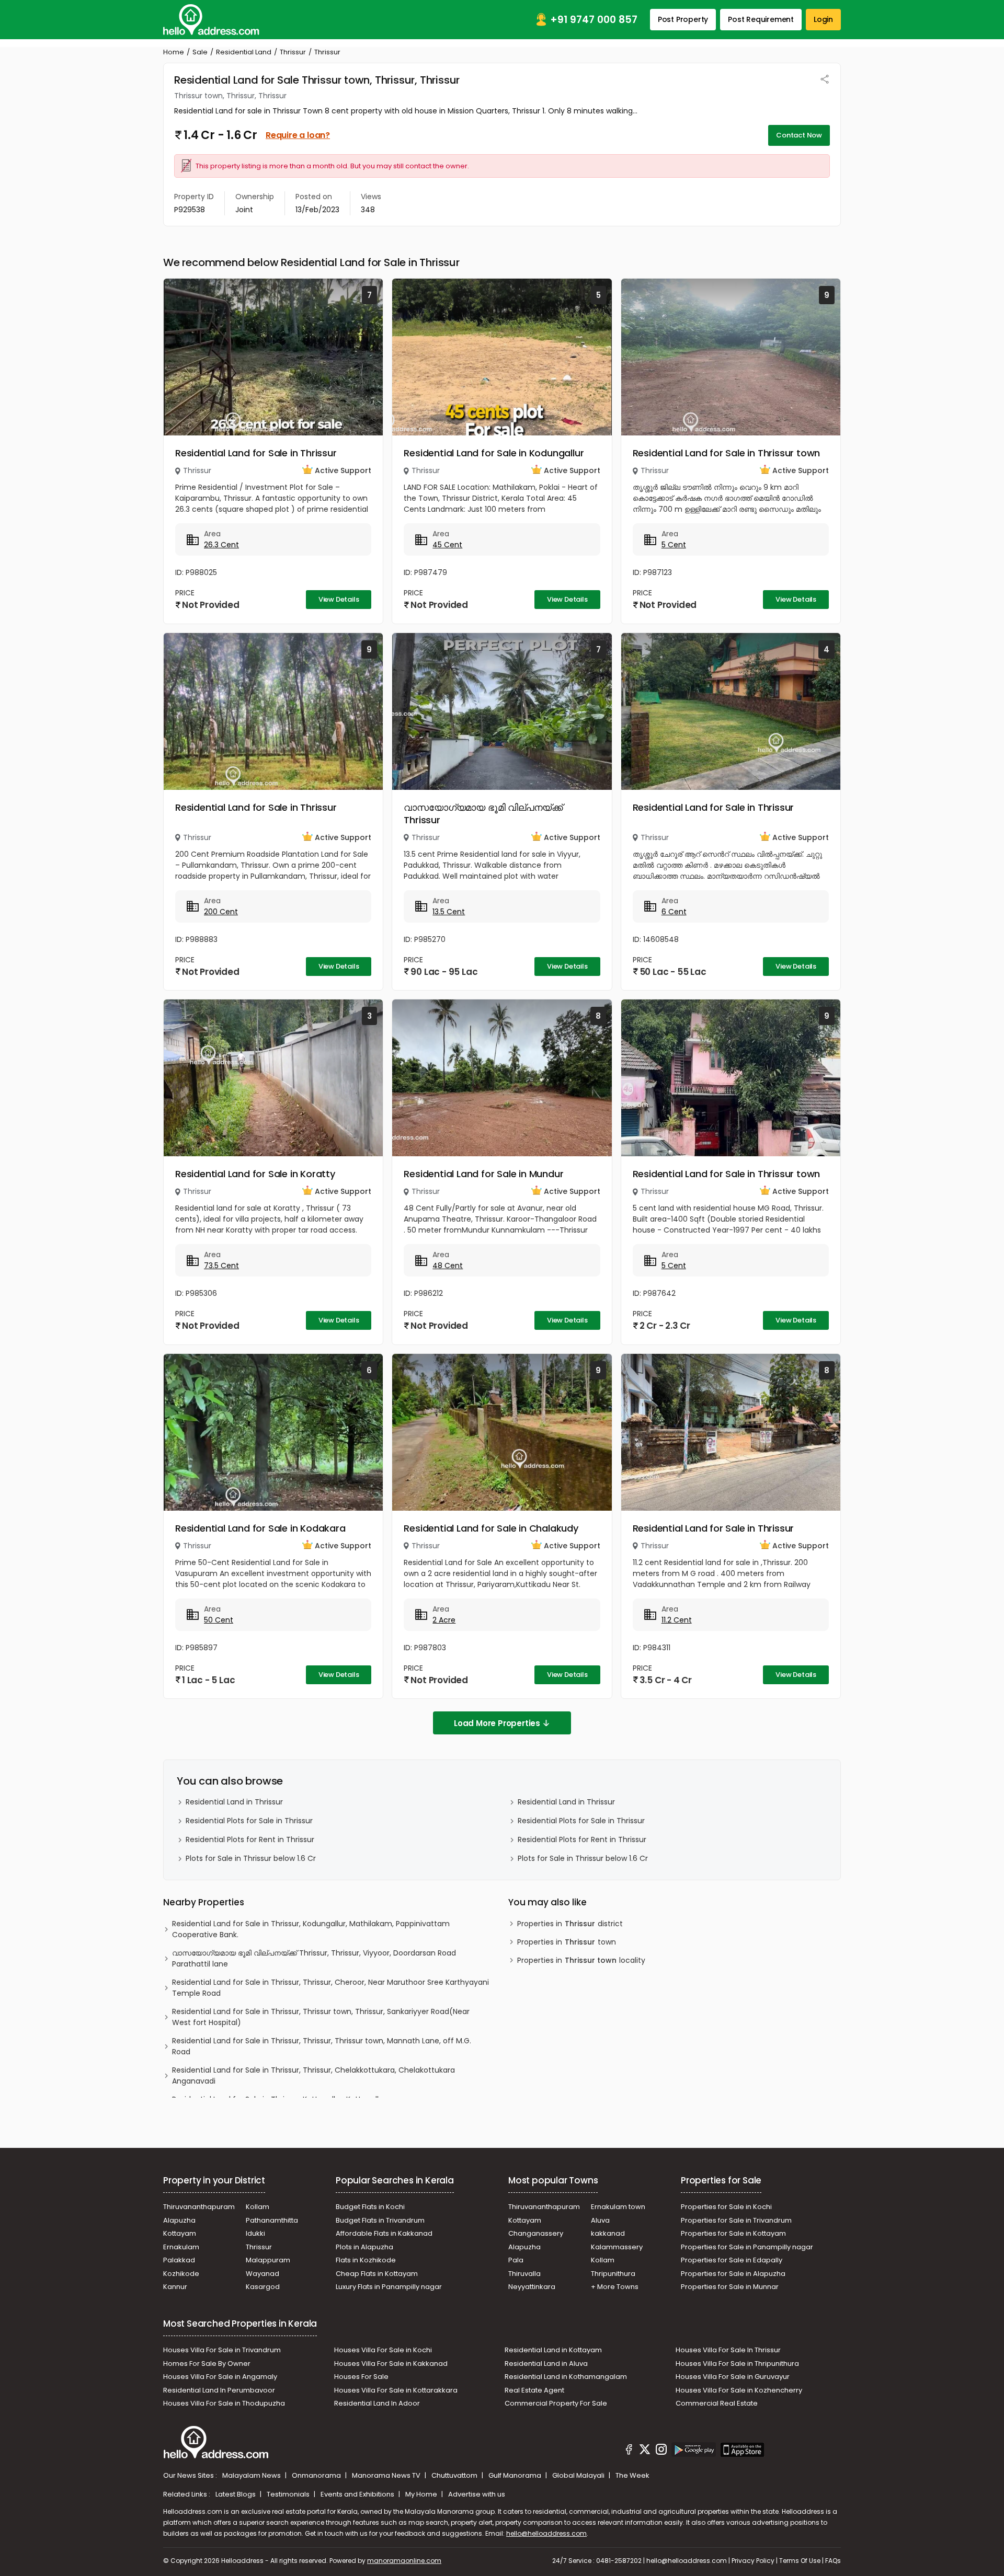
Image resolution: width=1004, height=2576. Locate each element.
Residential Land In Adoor (377, 2403)
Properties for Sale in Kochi (726, 2207)
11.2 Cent (677, 1620)
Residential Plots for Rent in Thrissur (250, 1839)
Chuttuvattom (455, 2475)
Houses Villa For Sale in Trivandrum (222, 2350)
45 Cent (447, 545)
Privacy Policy (753, 2561)
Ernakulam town (618, 2207)
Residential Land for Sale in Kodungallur (494, 453)
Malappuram (268, 2260)
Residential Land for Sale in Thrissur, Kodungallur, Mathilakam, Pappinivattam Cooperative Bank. (311, 1929)
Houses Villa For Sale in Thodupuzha (224, 2403)
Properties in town (567, 1942)
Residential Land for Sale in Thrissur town (727, 453)
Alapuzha (179, 2220)
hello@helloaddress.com (546, 2533)
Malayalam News (252, 2475)
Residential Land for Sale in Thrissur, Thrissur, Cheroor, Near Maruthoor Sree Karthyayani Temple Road (330, 1988)
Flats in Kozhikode (366, 2260)
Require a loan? (298, 135)
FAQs (833, 2561)
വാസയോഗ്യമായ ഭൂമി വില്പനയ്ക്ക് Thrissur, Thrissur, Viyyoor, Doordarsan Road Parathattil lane (314, 1958)
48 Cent (448, 1266)
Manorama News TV (387, 2475)
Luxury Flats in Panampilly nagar (389, 2287)
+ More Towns (615, 2287)
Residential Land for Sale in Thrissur (256, 453)
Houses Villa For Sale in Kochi (383, 2350)
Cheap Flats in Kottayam (377, 2274)
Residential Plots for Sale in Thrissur (249, 1821)
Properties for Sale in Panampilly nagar (747, 2247)
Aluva (600, 2220)
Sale (200, 52)
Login (823, 19)
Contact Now (799, 135)
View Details (339, 599)
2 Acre (444, 1620)
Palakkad (179, 2260)
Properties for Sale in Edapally (732, 2260)
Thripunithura (613, 2274)
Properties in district (570, 1924)
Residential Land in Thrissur (234, 1802)
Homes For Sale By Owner (207, 2364)
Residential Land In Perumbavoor (219, 2390)
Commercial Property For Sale (556, 2403)
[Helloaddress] (211, 20)
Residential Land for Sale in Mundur (483, 1174)
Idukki (255, 2233)
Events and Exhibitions (358, 2494)
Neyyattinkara (532, 2287)
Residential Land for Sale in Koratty (255, 1174)
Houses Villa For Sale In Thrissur (728, 2350)
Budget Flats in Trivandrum (380, 2220)
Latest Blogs (236, 2494)
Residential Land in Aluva (546, 2364)
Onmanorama (317, 2475)
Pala (516, 2260)
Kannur (175, 2287)
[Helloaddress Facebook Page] (629, 2451)
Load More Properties (497, 1723)
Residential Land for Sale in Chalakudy (491, 1528)
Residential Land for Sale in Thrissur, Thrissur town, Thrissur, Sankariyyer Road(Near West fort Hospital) (321, 2017)
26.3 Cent (221, 545)
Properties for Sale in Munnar (730, 2287)
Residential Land (244, 52)
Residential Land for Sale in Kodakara (260, 1528)
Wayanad (263, 2274)
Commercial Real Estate (717, 2403)
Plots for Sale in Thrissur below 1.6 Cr (251, 1858)
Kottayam (180, 2233)
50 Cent (219, 1620)
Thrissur (293, 52)
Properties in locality (581, 1960)
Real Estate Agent (534, 2390)
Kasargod (263, 2287)
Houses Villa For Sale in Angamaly (220, 2377)
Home (174, 52)
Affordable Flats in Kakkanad (384, 2233)
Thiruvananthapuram (199, 2207)
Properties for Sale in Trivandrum (736, 2220)
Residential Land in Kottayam (553, 2350)
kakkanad (608, 2233)
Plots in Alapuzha (364, 2247)
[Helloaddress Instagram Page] (661, 2451)
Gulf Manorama (516, 2475)
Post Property (683, 19)
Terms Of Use (800, 2561)
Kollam (258, 2207)
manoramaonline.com (404, 2561)
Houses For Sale (361, 2377)
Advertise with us (477, 2494)
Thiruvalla (524, 2274)
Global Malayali (579, 2475)
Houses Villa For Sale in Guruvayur (733, 2377)
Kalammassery (617, 2247)
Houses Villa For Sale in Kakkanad (391, 2364)
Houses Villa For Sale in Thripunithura (737, 2364)
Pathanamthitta (272, 2220)
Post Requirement (761, 19)
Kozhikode (181, 2274)
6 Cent (674, 912)
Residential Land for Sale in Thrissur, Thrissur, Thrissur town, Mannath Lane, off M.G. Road (322, 2046)
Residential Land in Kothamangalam (566, 2377)
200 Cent (221, 912)
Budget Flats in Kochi (370, 2207)
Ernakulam (181, 2247)
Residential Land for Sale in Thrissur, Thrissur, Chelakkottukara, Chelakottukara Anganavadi (313, 2075)
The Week (632, 2475)
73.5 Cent (221, 1266)
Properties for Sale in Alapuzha (733, 2274)
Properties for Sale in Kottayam (733, 2233)
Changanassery (536, 2233)
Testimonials (289, 2494)
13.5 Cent (449, 912)
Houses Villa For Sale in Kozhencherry (739, 2390)
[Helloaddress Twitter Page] (645, 2451)
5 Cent (674, 545)
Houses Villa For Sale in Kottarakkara (396, 2390)
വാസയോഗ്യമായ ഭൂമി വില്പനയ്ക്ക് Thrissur (483, 814)
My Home (422, 2494)
